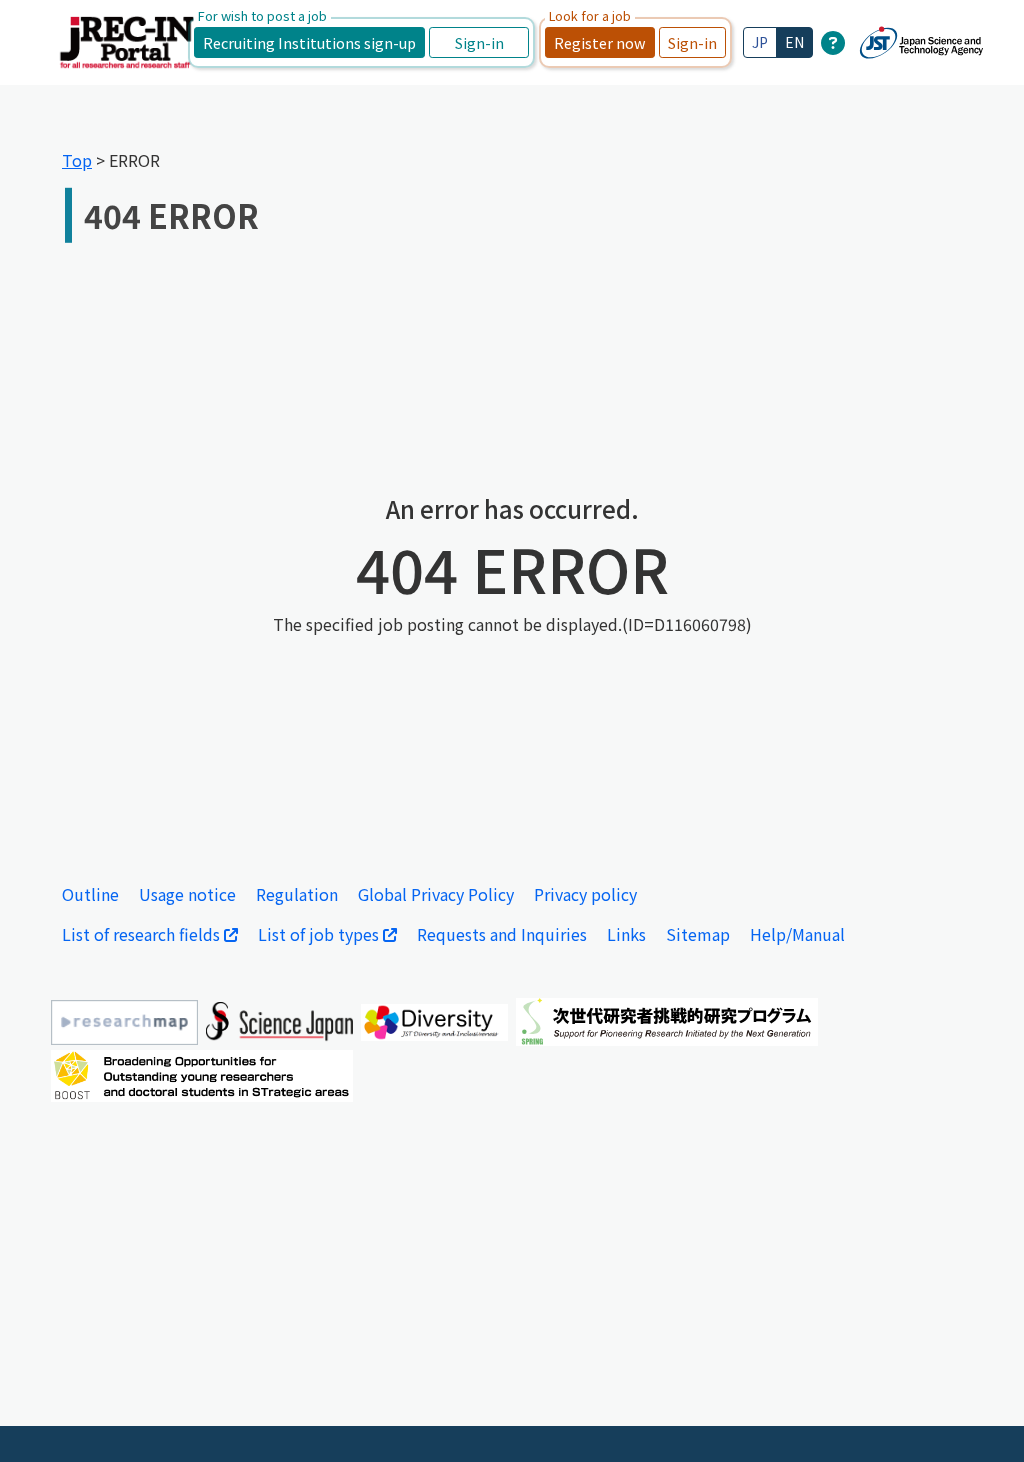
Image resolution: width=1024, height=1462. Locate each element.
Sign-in (479, 42)
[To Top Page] (979, 1417)
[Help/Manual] (833, 42)
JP (760, 42)
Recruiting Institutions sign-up (309, 42)
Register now (600, 42)
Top (77, 160)
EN (794, 42)
